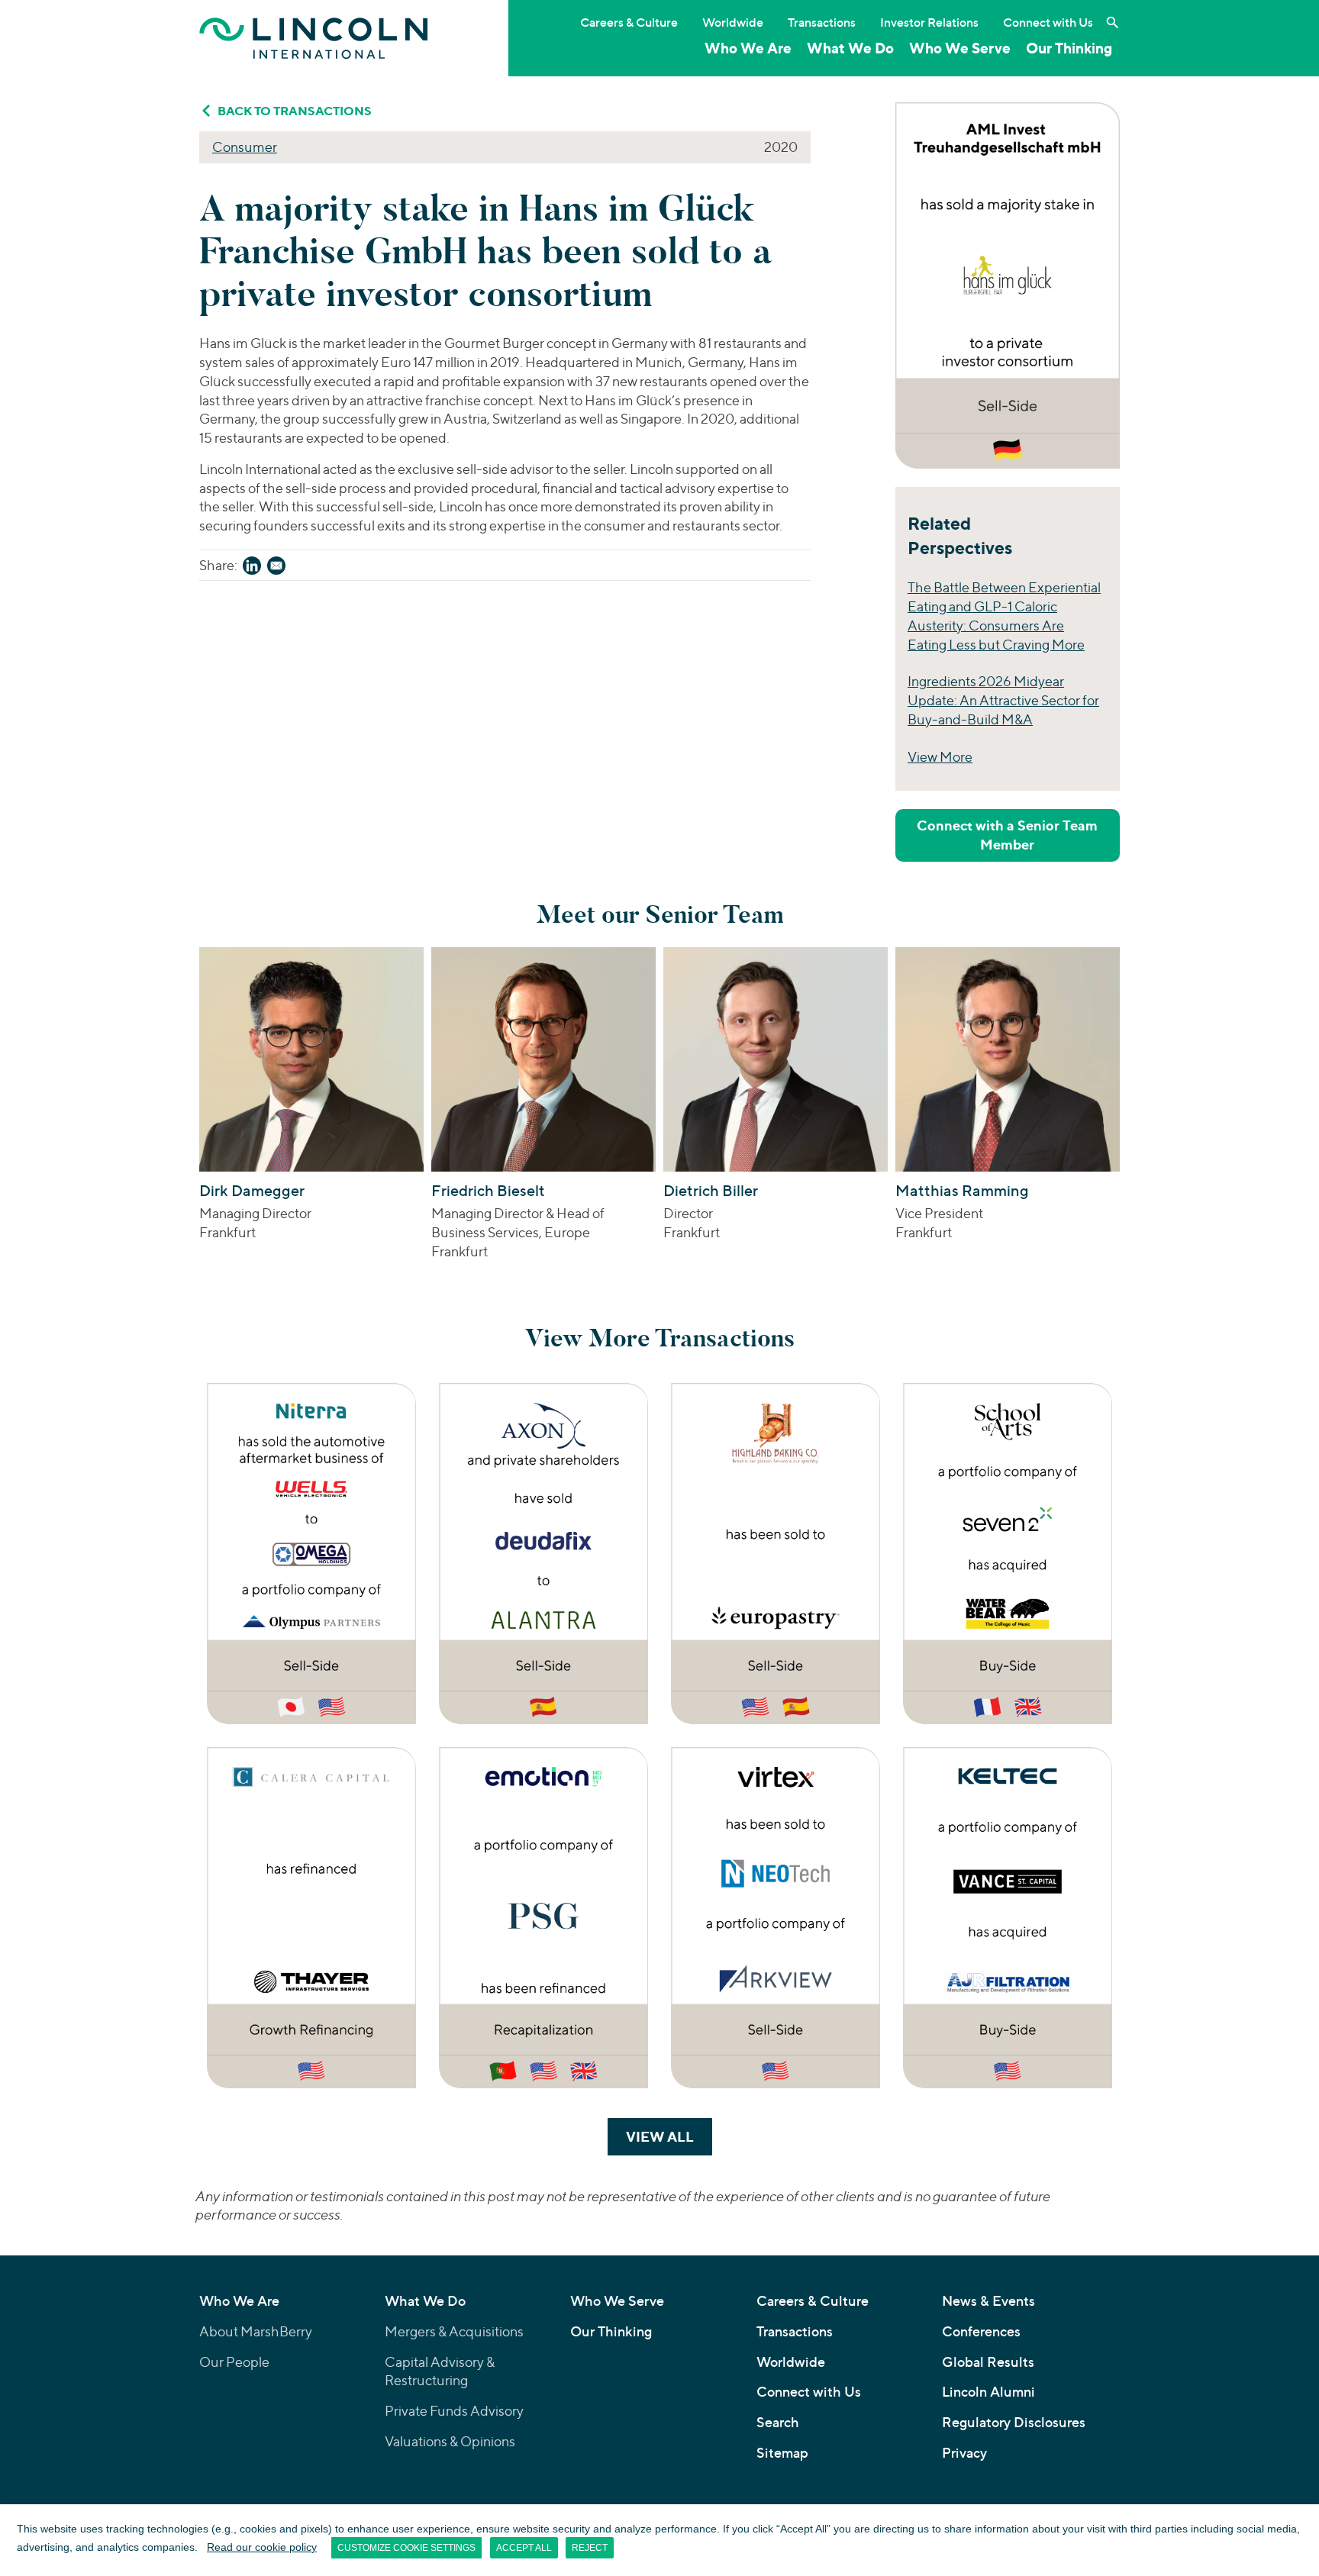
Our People (234, 2362)
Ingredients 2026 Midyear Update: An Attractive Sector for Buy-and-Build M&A (1003, 700)
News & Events (988, 2301)
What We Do (850, 48)
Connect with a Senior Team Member (1007, 835)
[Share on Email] (276, 568)
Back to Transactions (295, 111)
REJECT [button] (590, 2548)
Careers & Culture (629, 22)
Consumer (245, 147)
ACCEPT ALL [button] (524, 2548)
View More (940, 757)
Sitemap (782, 2453)
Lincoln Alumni (988, 2392)
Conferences (981, 2331)
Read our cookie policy (262, 2547)
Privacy (964, 2453)
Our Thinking (1069, 48)
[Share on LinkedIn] (252, 568)
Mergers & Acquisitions (454, 2331)
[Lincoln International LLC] (314, 38)
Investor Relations (929, 22)
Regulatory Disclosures (1014, 2422)
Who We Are (748, 48)
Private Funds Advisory (454, 2411)
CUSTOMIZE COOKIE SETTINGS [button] (406, 2548)
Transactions (822, 22)
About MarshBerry (256, 2331)
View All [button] (669, 2136)
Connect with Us (1048, 22)
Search (778, 2422)
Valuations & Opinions (450, 2441)
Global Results (988, 2362)
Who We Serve (960, 48)
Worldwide (733, 22)
